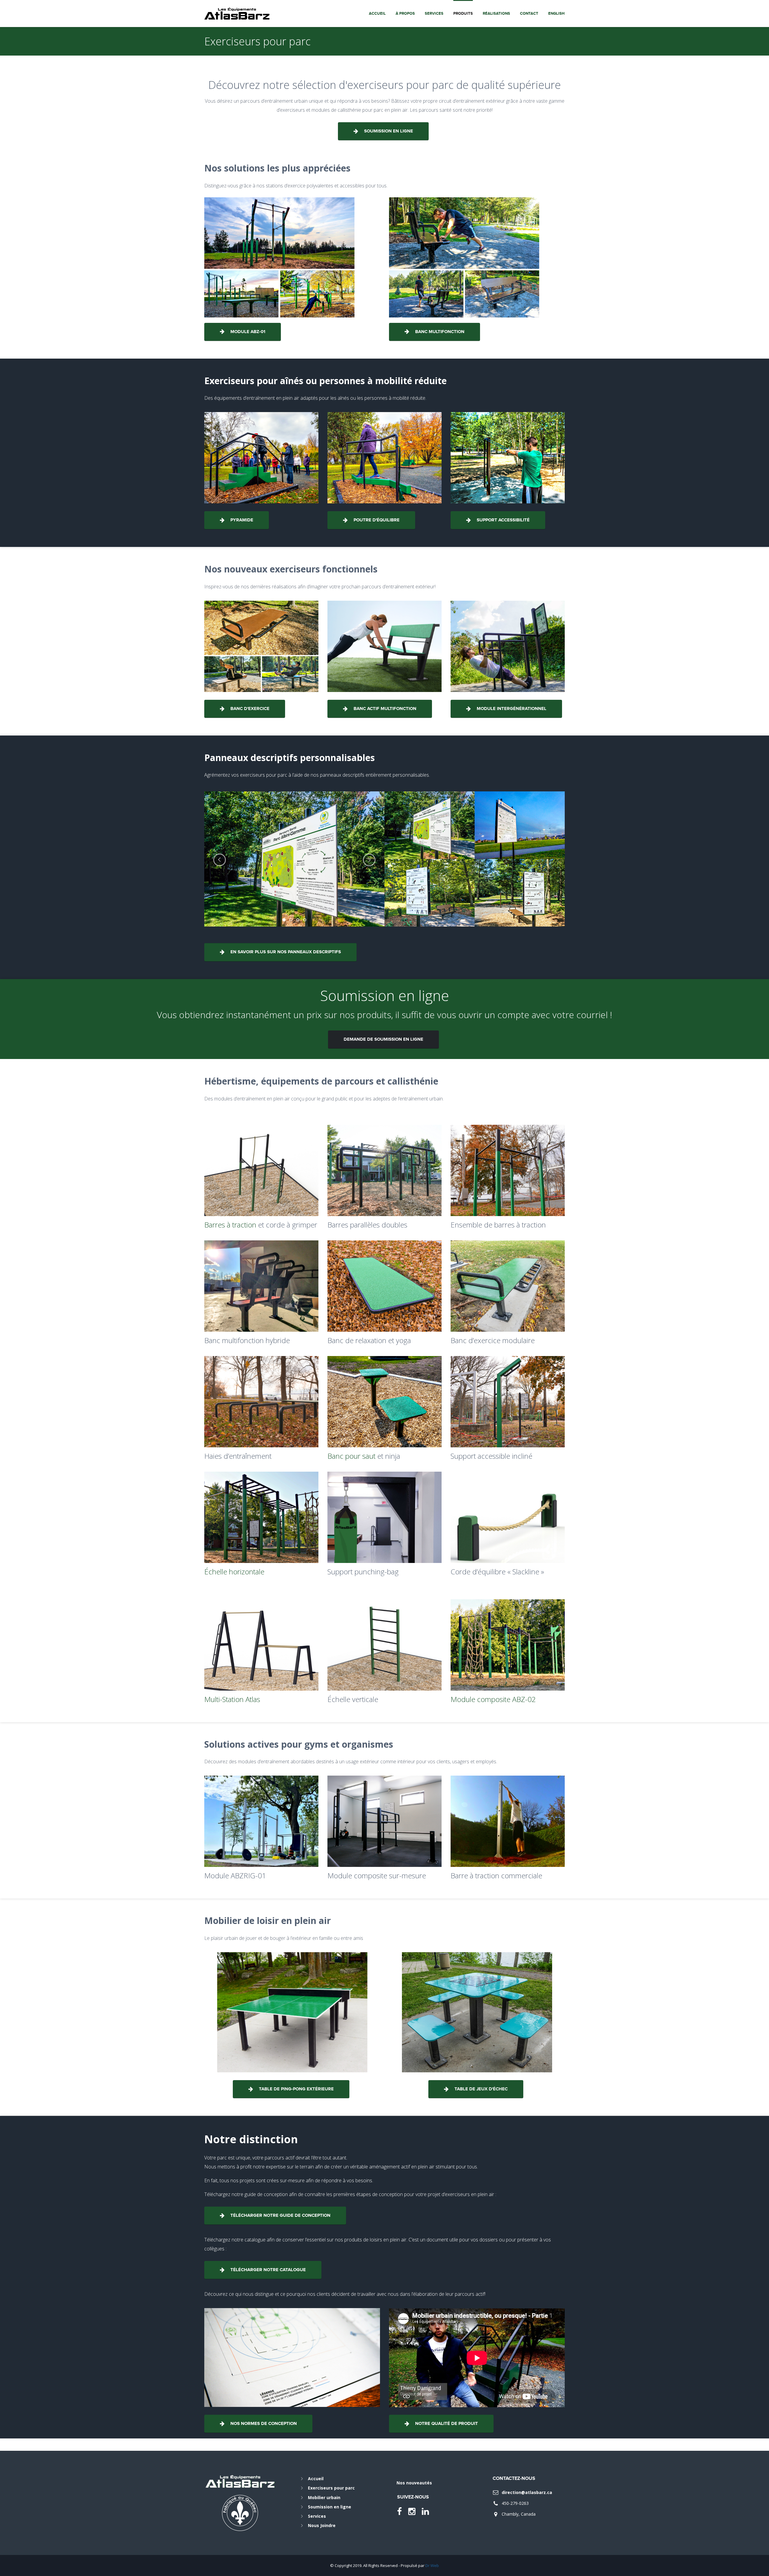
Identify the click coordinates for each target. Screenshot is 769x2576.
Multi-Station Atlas (232, 1699)
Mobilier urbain (324, 2497)
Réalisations (496, 14)
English (556, 14)
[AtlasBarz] (237, 13)
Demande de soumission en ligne (383, 1039)
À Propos (405, 14)
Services (434, 14)
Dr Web (432, 2565)
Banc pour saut (351, 1456)
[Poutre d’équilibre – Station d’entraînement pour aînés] (384, 458)
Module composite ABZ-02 (493, 1699)
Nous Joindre (322, 2525)
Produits (463, 14)
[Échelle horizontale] (261, 1517)
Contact (529, 14)
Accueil (377, 14)
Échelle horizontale (234, 1572)
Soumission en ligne (330, 2507)
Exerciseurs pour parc (331, 2488)
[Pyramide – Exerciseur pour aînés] (261, 458)
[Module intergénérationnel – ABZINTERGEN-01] (508, 646)
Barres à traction (230, 1225)
